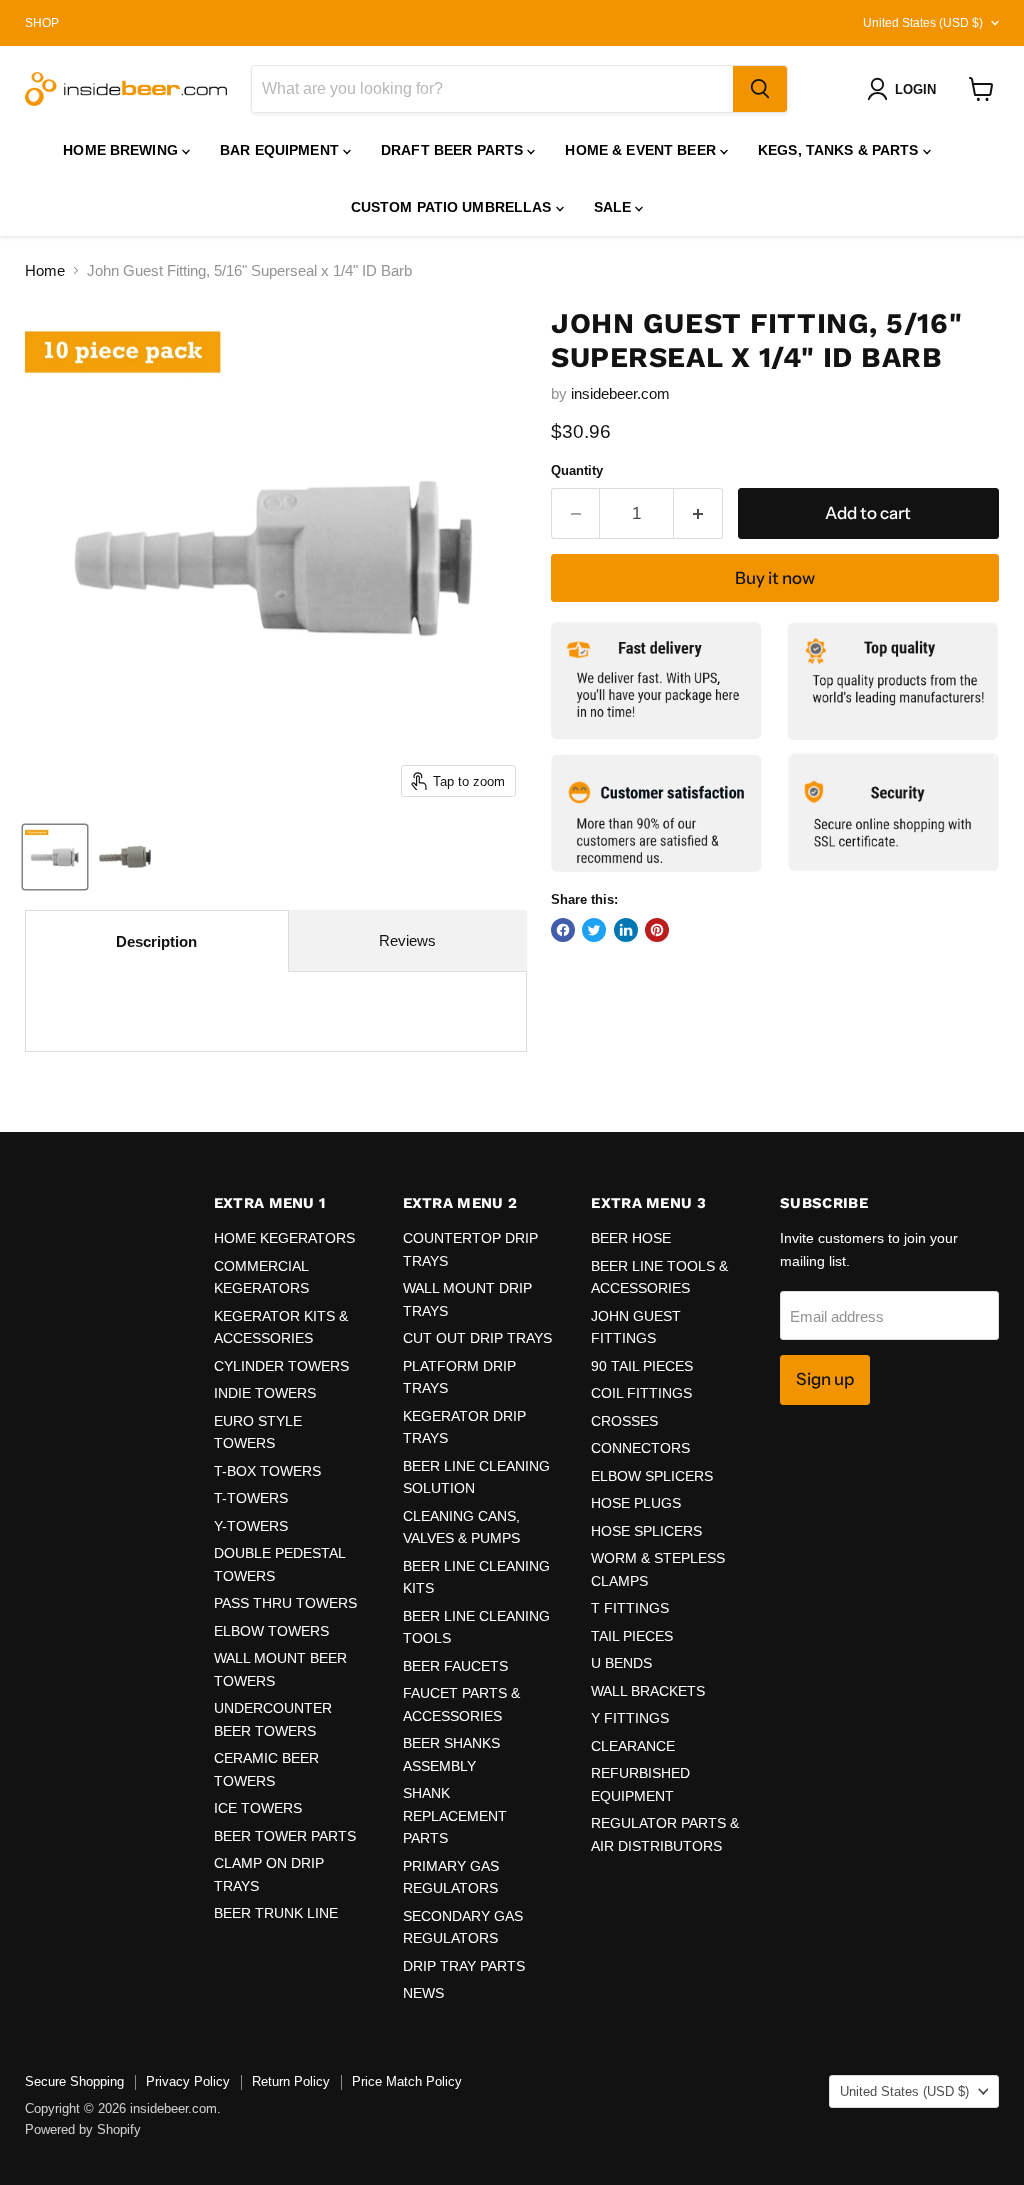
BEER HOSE (631, 1238)
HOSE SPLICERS (646, 1531)
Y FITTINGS (630, 1718)
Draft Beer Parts (454, 150)
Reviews (407, 940)
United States (923, 23)
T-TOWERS (251, 1498)
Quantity (577, 470)
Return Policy (291, 2081)
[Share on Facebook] (563, 930)
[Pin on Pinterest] (657, 930)
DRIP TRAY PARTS (464, 1966)
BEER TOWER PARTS (285, 1836)
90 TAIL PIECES (642, 1366)
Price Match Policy (407, 2081)
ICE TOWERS (258, 1808)
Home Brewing (122, 150)
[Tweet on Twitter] (594, 930)
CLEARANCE (633, 1746)
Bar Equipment (281, 150)
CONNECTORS (640, 1448)
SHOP (42, 23)
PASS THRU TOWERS (285, 1603)
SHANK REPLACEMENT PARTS (455, 1815)
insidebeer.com (620, 393)
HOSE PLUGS (636, 1503)
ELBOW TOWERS (271, 1631)
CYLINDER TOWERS (281, 1366)
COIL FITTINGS (641, 1393)
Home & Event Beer (642, 150)
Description (156, 941)
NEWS (423, 1993)
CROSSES (624, 1421)
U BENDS (621, 1663)
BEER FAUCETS (455, 1666)
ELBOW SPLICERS (652, 1476)
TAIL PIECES (632, 1636)
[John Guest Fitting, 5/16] (55, 857)
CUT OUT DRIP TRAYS (477, 1338)
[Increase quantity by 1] (698, 513)
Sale (615, 207)
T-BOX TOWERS (267, 1471)
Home (45, 270)
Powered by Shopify (83, 2129)
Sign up (825, 1379)
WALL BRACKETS (648, 1691)
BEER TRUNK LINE (276, 1913)
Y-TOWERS (251, 1526)
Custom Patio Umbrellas (453, 207)
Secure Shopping (74, 2081)
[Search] (760, 89)
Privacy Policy (188, 2081)
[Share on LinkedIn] (626, 930)
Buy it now (775, 578)
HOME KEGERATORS (284, 1238)
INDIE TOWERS (265, 1393)
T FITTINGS (630, 1608)
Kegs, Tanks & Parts (840, 150)
